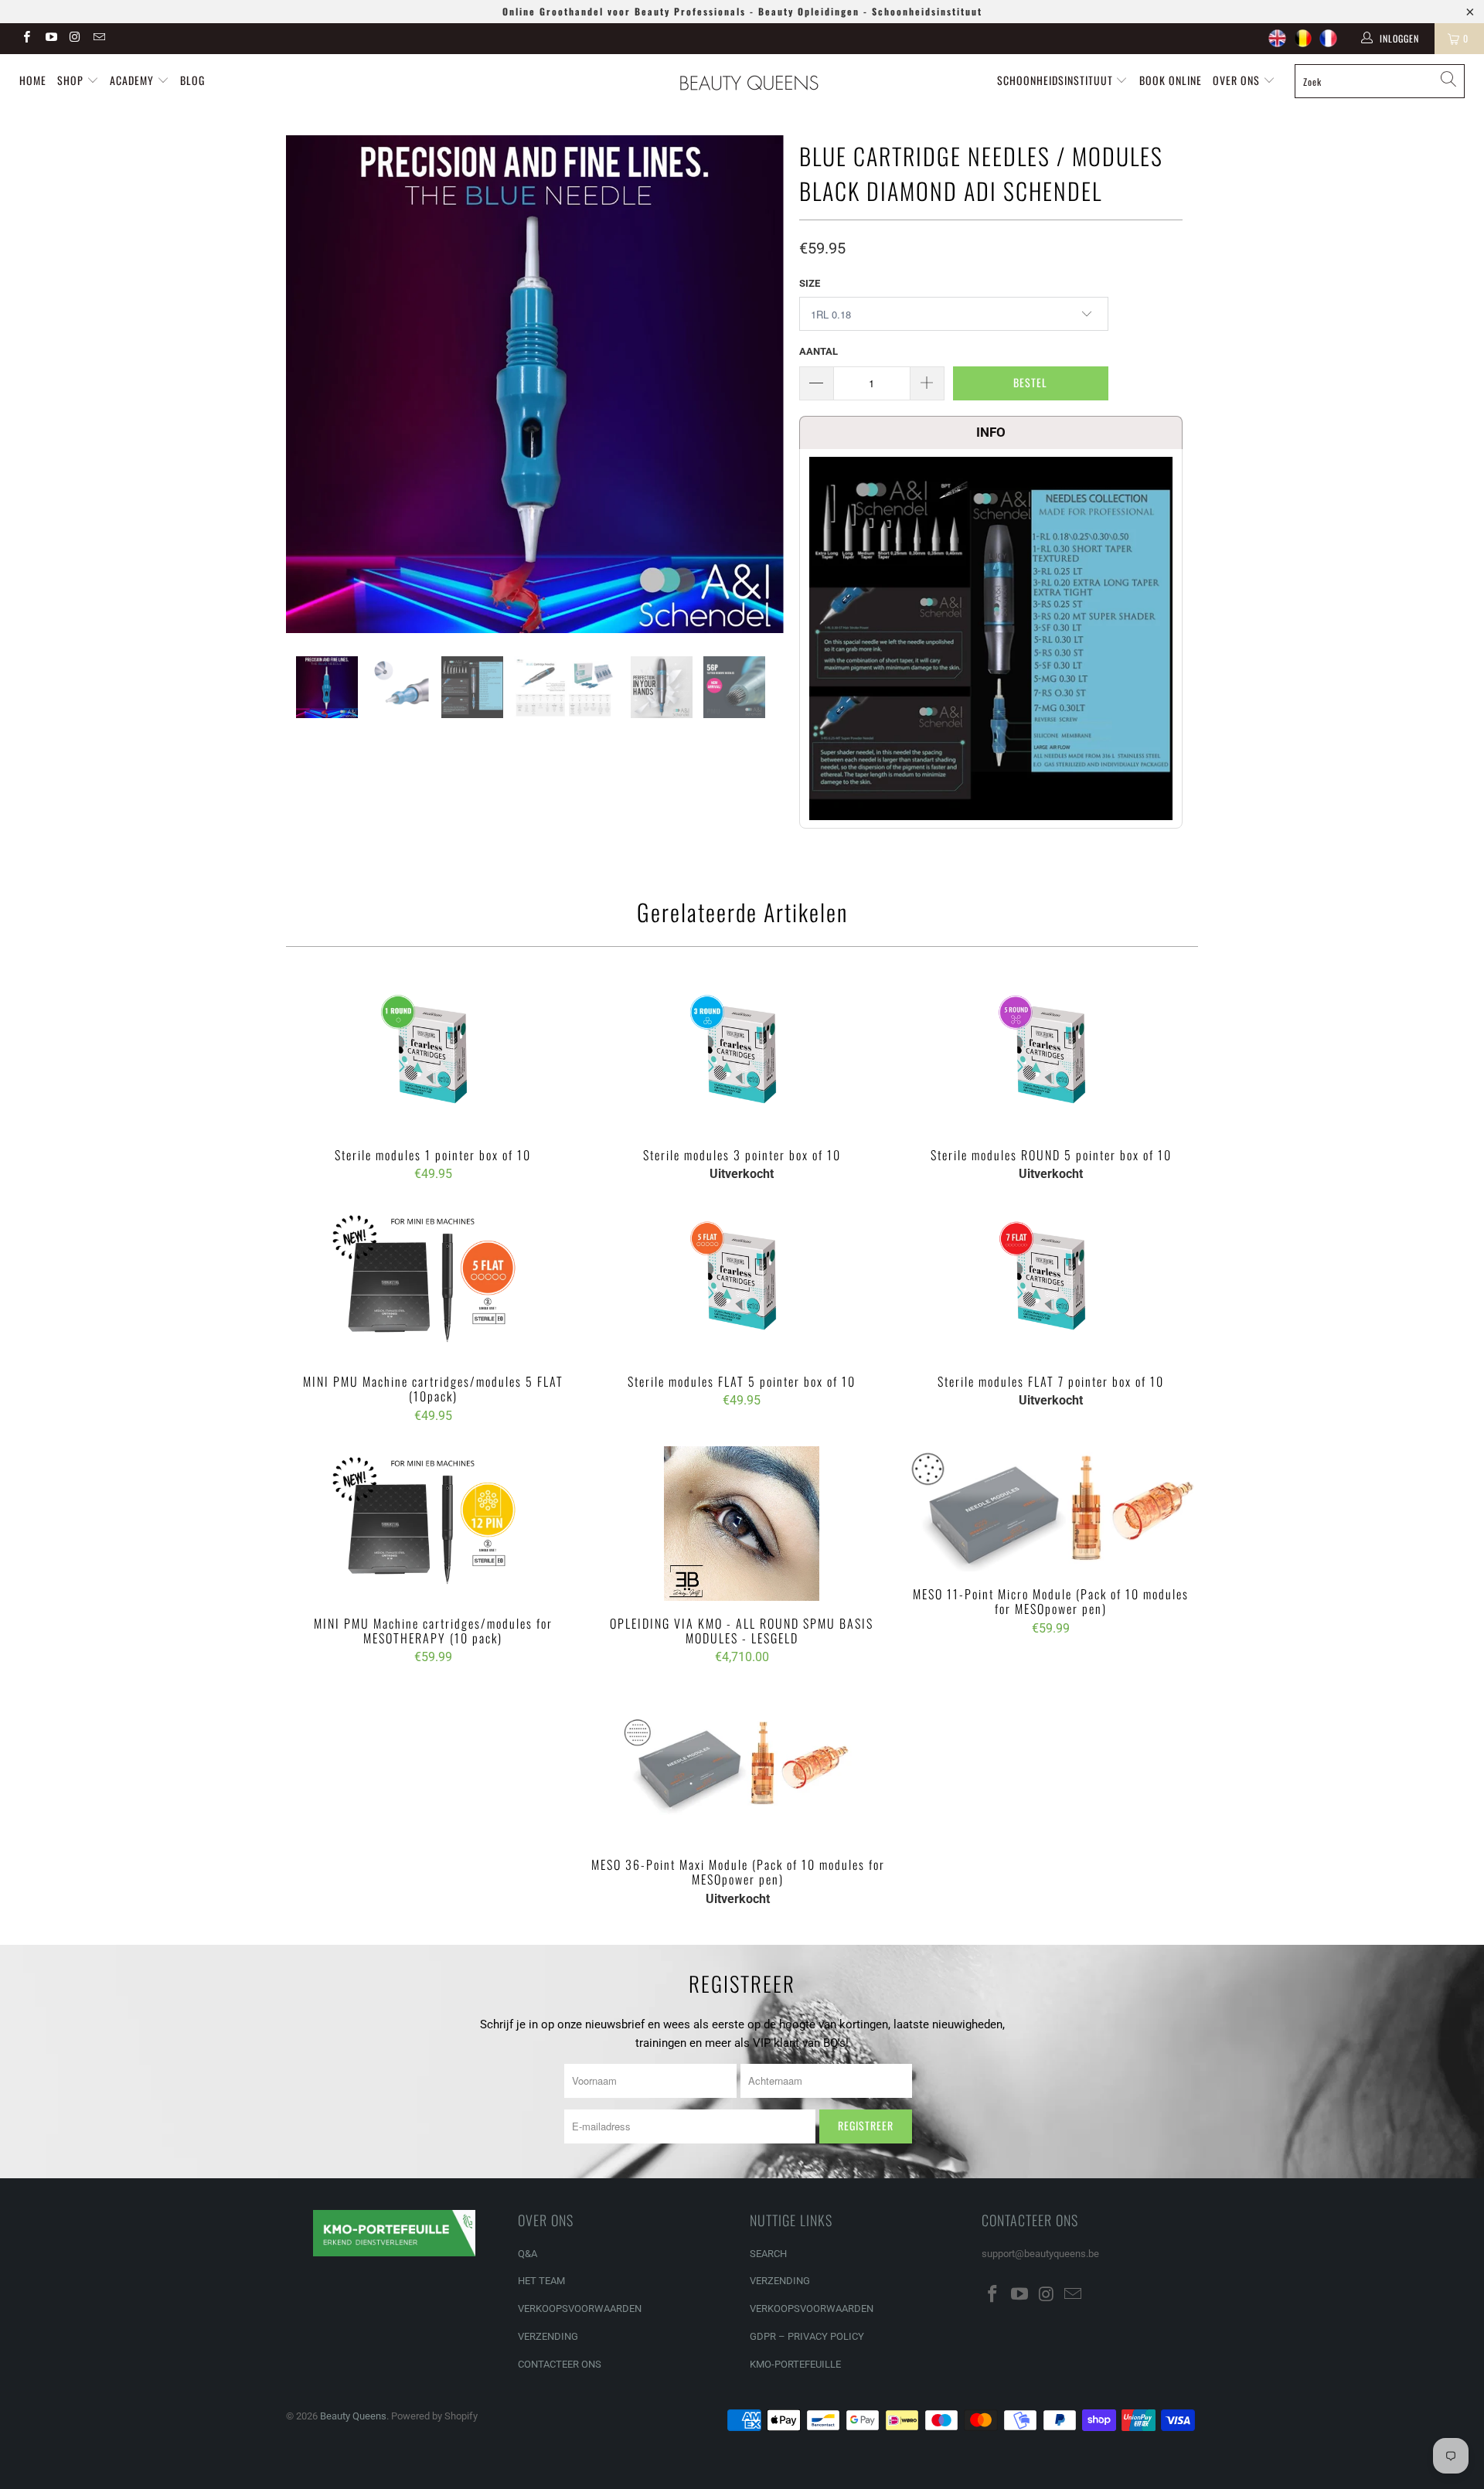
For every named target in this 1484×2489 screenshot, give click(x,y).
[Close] (1010, 1123)
